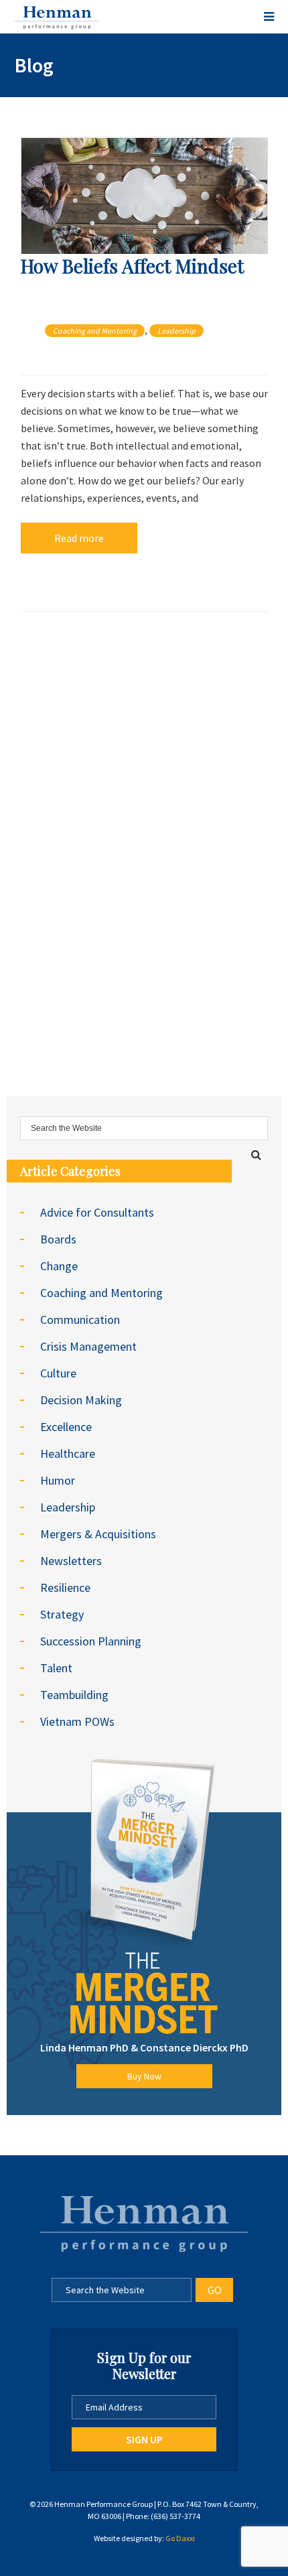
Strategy (62, 1614)
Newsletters (71, 1561)
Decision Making (81, 1400)
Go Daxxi (180, 2538)
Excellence (66, 1427)
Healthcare (68, 1453)
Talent (56, 1668)
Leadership (176, 331)
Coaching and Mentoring (95, 331)
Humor (58, 1480)
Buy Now (144, 2076)
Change (59, 1266)
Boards (58, 1239)
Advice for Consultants (97, 1212)
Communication (80, 1319)
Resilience (65, 1587)
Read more (79, 538)
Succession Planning (91, 1641)
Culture (58, 1373)
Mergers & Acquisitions (98, 1534)
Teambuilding (74, 1695)
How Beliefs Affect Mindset (132, 266)
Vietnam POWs (77, 1721)
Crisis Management (88, 1346)
